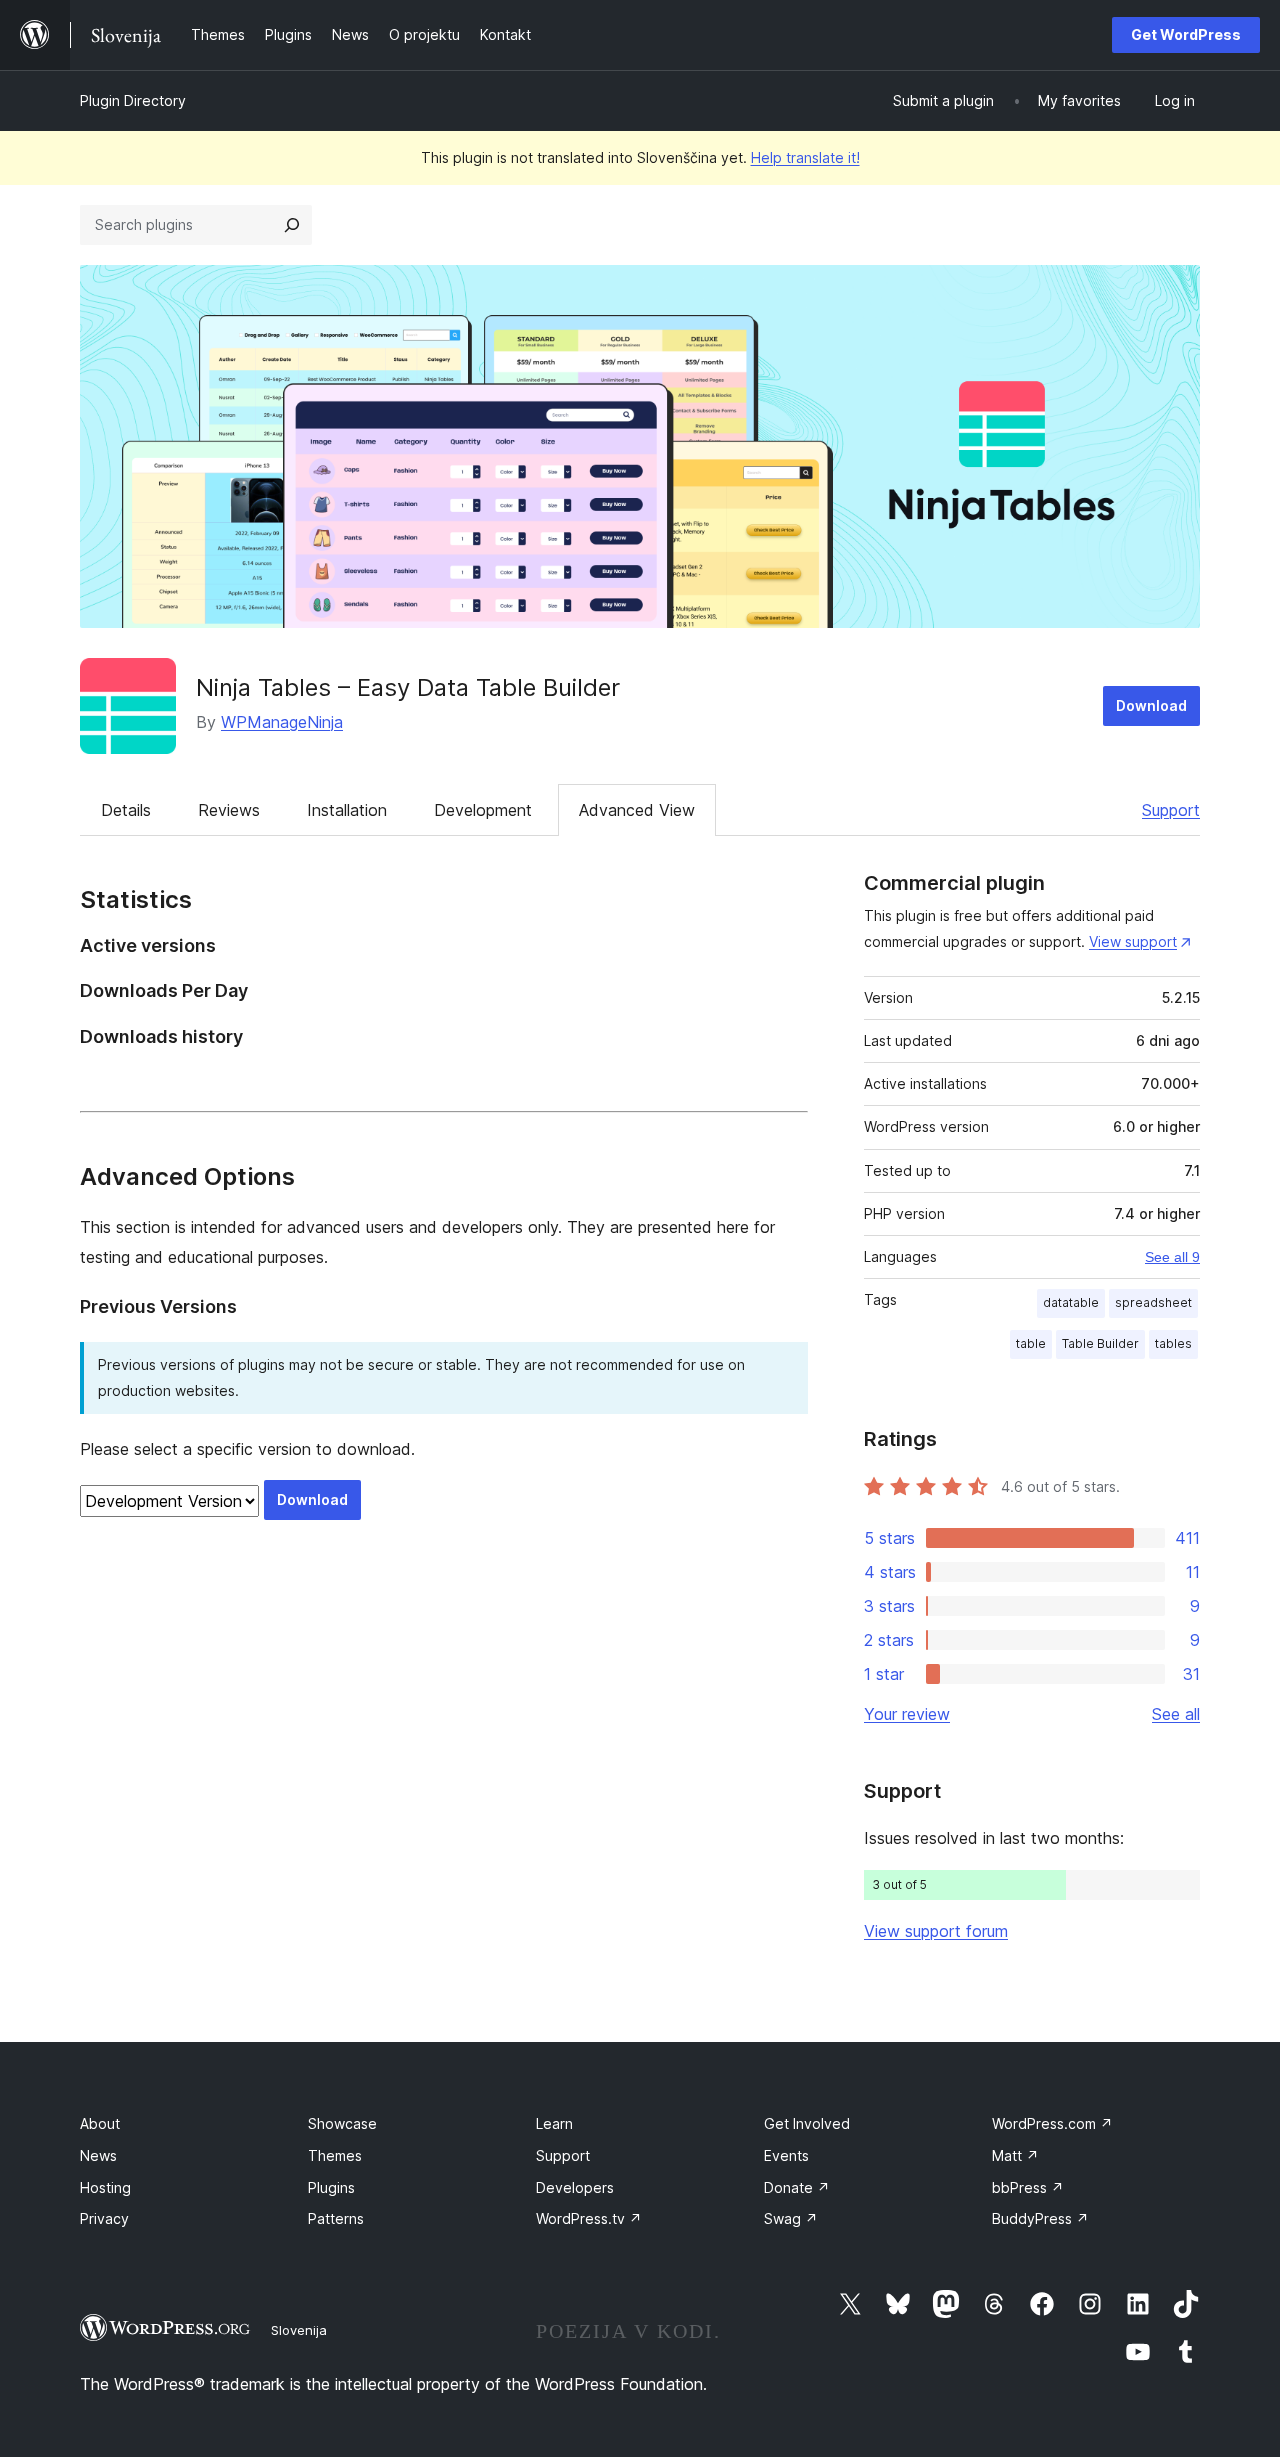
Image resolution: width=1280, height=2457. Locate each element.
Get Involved (807, 2123)
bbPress (1028, 2187)
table (1031, 1343)
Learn (554, 2123)
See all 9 (1172, 1257)
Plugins (331, 2187)
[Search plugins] (292, 225)
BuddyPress (1040, 2218)
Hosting (105, 2187)
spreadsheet (1153, 1302)
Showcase (342, 2123)
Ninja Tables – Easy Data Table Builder (408, 687)
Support (1171, 810)
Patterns (336, 2218)
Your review (907, 1714)
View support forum (936, 1931)
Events (786, 2155)
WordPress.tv (589, 2218)
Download (1151, 705)
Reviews (229, 810)
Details (126, 810)
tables (1173, 1343)
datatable (1071, 1302)
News (98, 2155)
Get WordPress (1186, 34)
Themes (335, 2155)
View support (1133, 941)
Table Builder (1100, 1343)
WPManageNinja (282, 722)
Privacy (104, 2218)
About (100, 2123)
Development (483, 810)
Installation (347, 810)
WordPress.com (1052, 2123)
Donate (797, 2187)
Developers (575, 2187)
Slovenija (299, 2330)
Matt (1015, 2155)
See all (1176, 1714)
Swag (791, 2218)
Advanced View (637, 810)
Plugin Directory (133, 100)
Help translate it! (805, 157)
